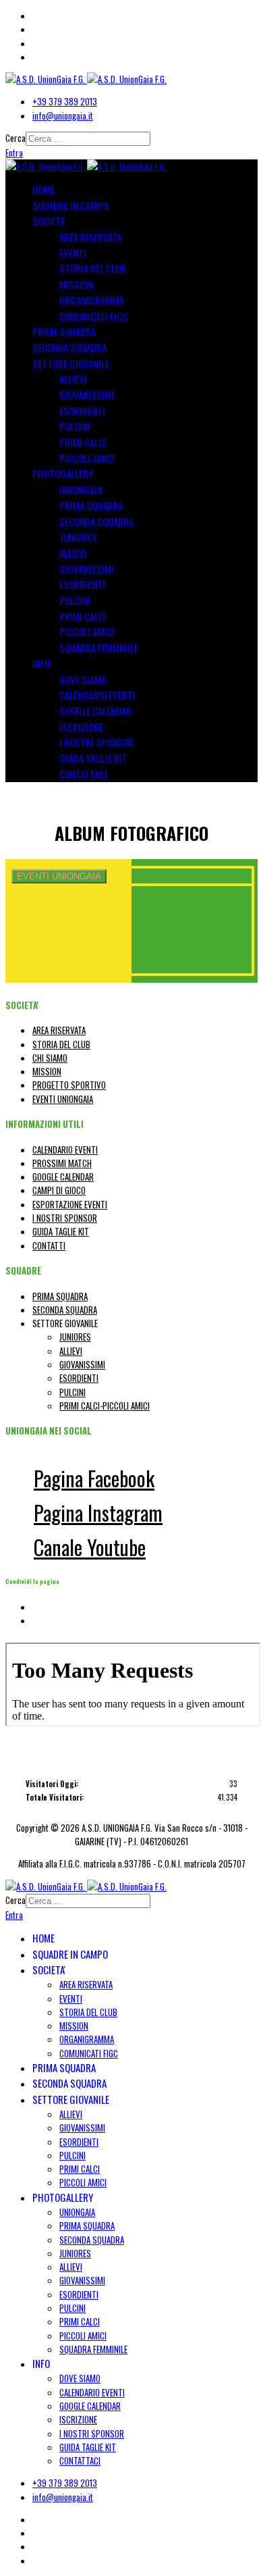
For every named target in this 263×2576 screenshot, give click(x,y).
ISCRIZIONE (81, 727)
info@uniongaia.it (63, 115)
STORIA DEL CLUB (93, 268)
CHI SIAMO (50, 1058)
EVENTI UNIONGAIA (63, 1099)
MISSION (76, 284)
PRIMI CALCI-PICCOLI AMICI (105, 1406)
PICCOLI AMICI (87, 458)
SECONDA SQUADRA (69, 347)
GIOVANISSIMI (87, 394)
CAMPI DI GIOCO (59, 1190)
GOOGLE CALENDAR (95, 711)
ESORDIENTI (82, 411)
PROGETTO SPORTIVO (69, 1085)
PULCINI (75, 426)
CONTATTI (49, 1245)
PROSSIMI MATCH (62, 1163)
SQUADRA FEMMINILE (99, 648)
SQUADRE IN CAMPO (70, 205)
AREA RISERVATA (90, 237)
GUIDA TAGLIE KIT (93, 758)
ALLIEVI (73, 379)
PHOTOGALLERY (63, 473)
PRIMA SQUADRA (64, 332)
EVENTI (73, 253)
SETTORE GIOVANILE (71, 363)
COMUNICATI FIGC (94, 316)
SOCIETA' (49, 221)
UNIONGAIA (81, 490)
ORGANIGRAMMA (91, 300)
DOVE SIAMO (83, 679)
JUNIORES (78, 537)
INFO (41, 663)
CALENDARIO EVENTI (97, 695)
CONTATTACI (83, 774)
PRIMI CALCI (83, 442)
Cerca (16, 138)
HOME (43, 189)
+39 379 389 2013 (65, 101)
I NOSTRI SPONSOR (96, 742)
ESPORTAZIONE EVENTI (70, 1204)
